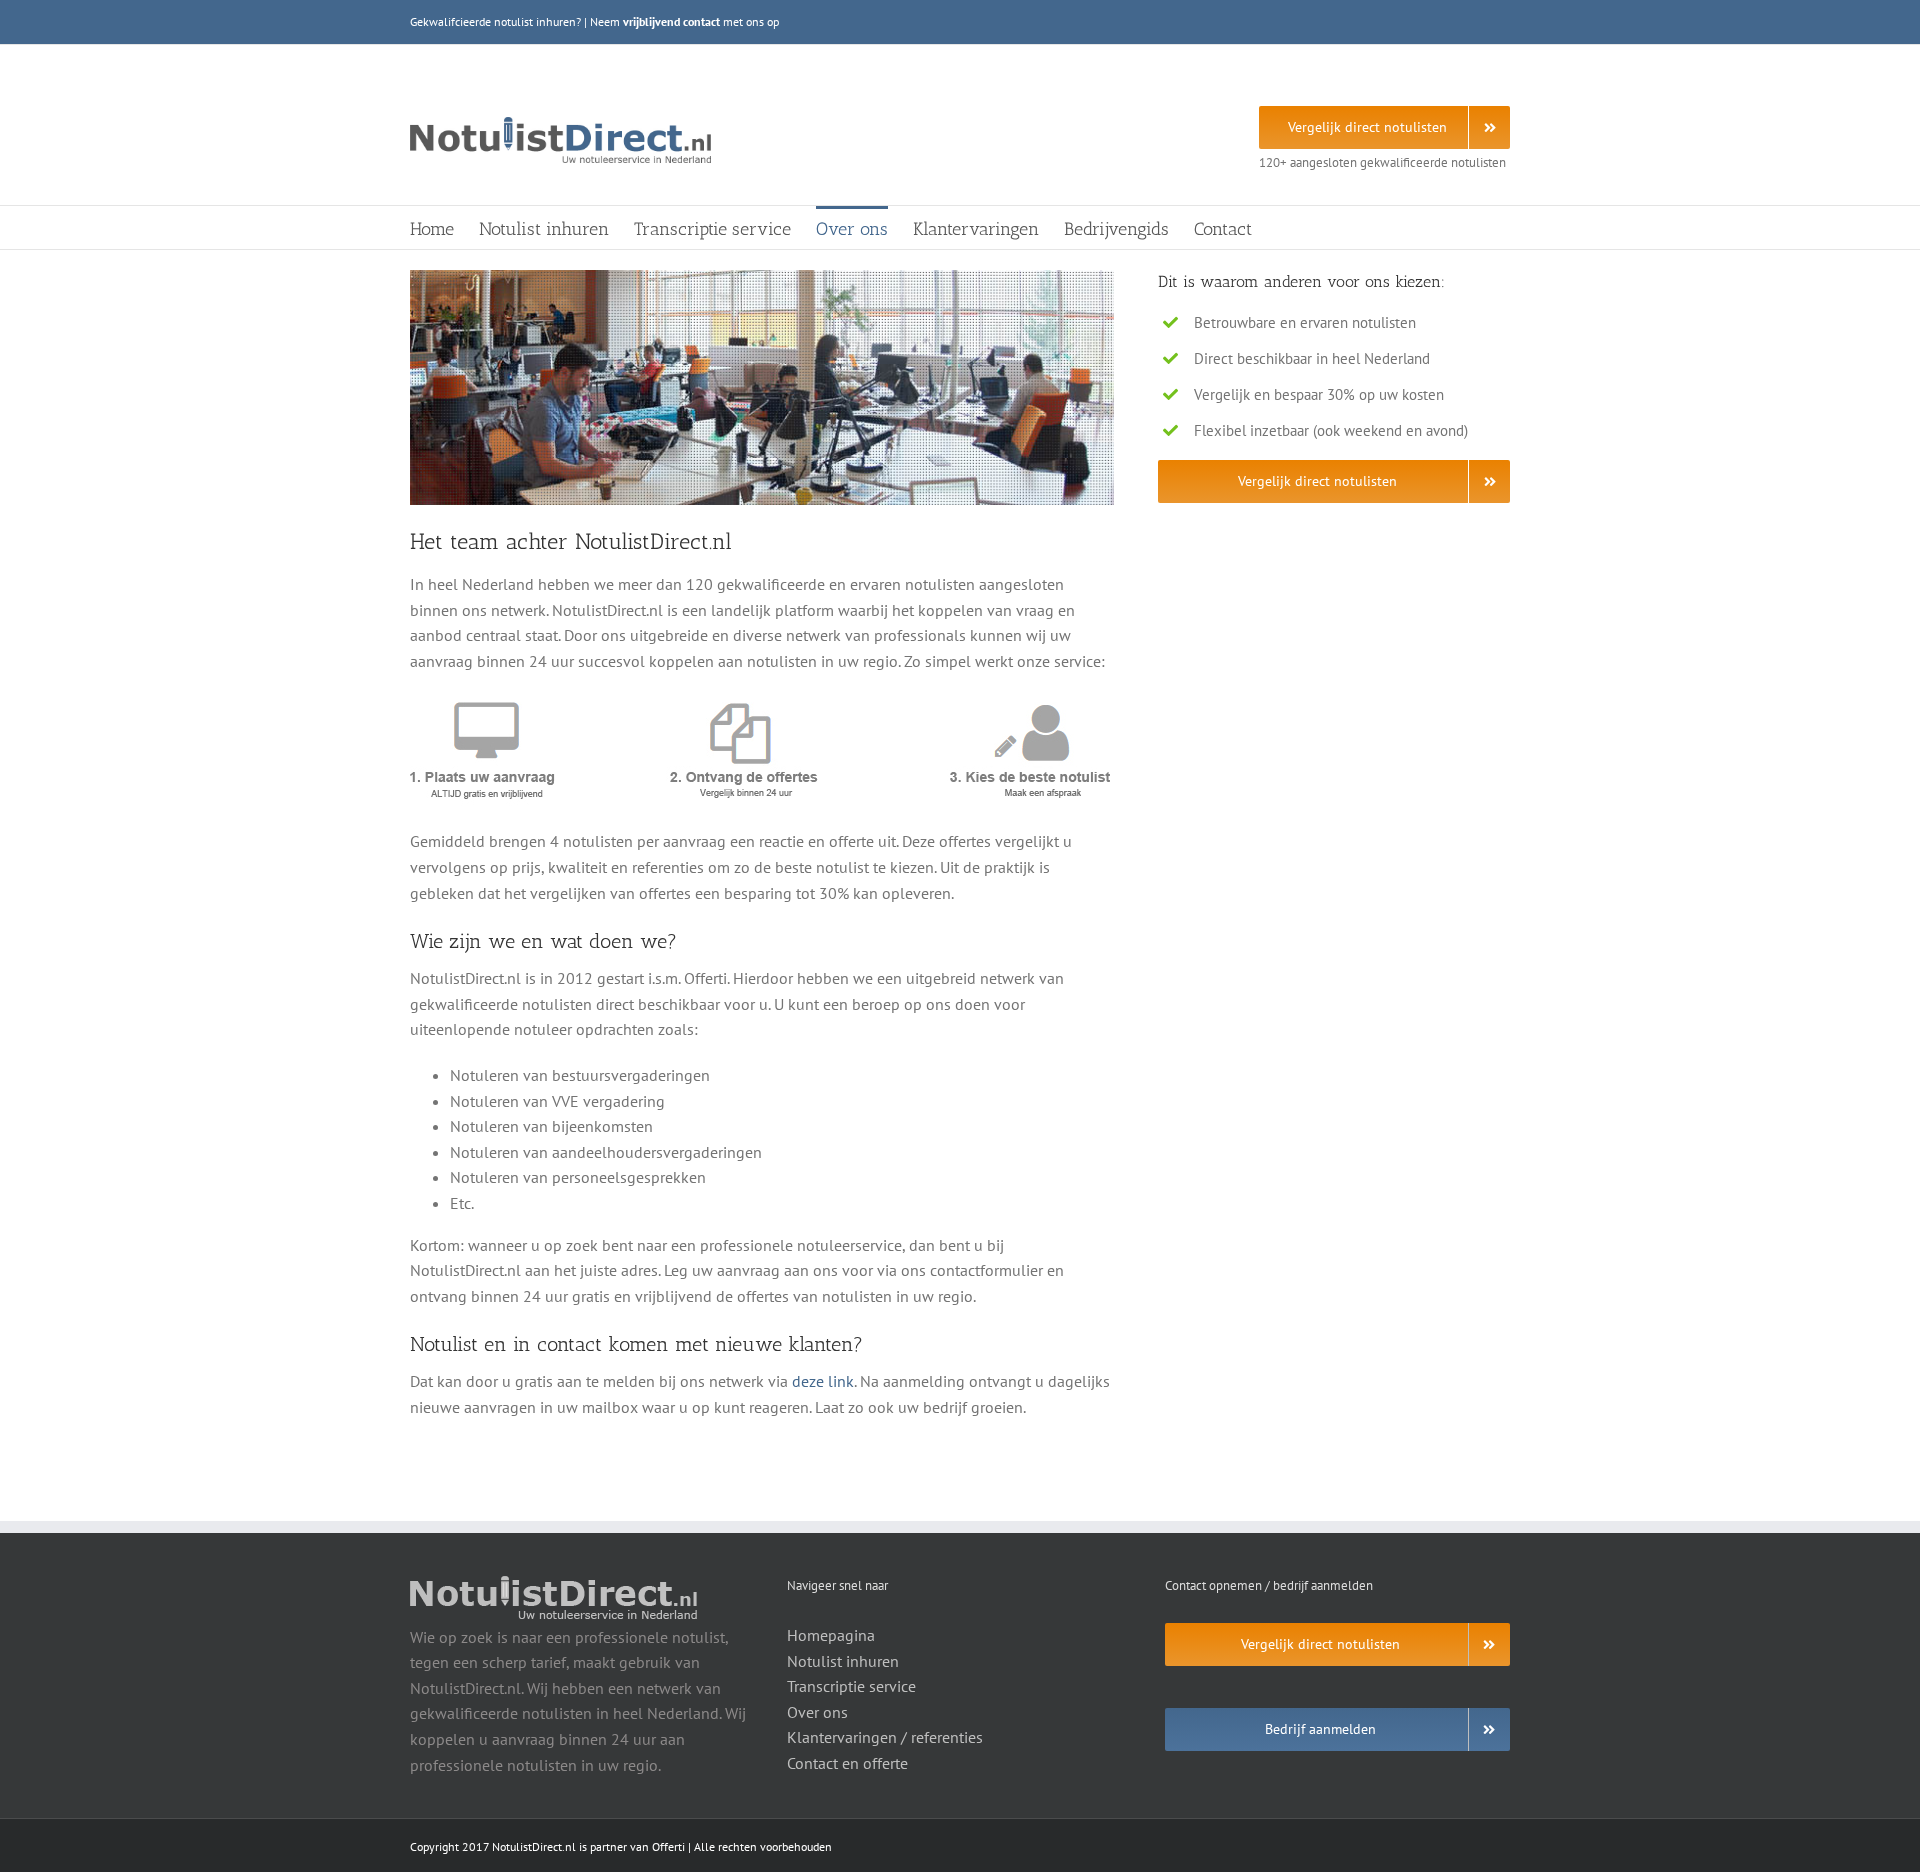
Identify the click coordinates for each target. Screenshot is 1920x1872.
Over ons (817, 1712)
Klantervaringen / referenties (885, 1737)
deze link (823, 1381)
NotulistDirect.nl (534, 1846)
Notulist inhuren (843, 1661)
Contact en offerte (847, 1763)
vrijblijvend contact (671, 21)
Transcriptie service (851, 1686)
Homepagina (831, 1635)
